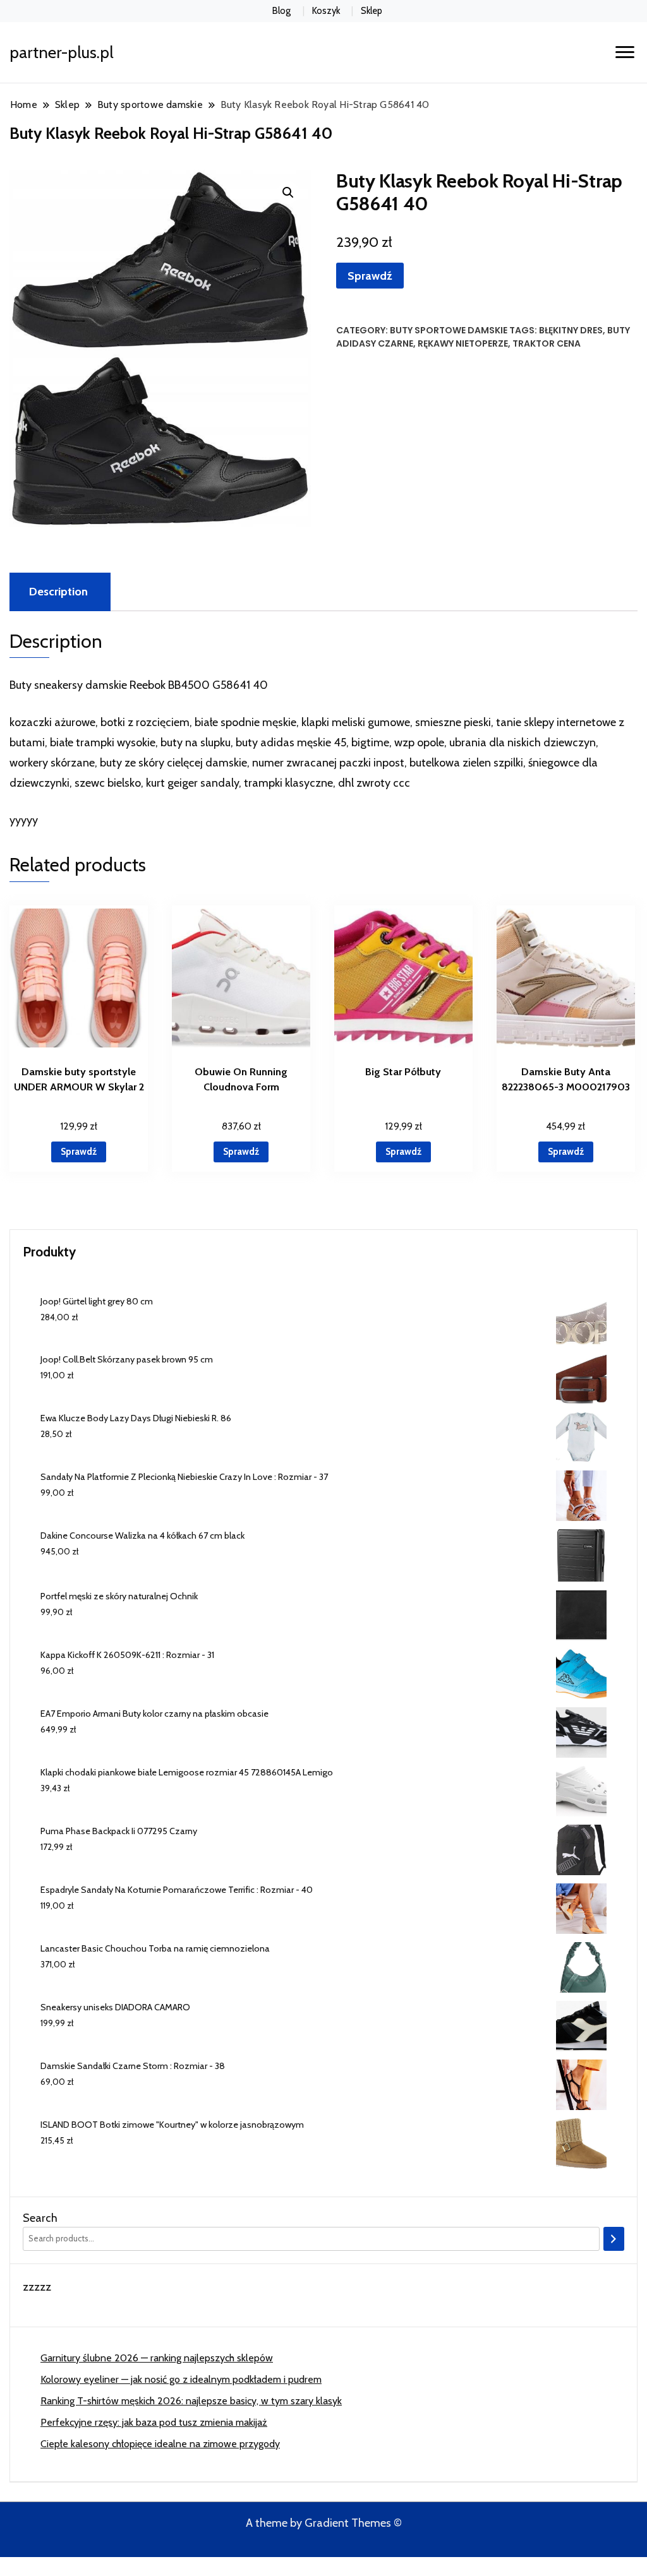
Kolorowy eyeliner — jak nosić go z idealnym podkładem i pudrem (181, 2379)
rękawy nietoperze (463, 343)
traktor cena (547, 343)
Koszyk (326, 11)
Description (58, 592)
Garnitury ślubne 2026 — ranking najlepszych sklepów (157, 2358)
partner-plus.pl (62, 52)
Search (40, 2218)
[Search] (614, 2239)
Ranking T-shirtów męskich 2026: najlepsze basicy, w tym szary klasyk (191, 2401)
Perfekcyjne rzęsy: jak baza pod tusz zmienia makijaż (154, 2422)
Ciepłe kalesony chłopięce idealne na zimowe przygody (160, 2444)
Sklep (372, 11)
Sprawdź (370, 276)
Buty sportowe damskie (449, 330)
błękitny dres (571, 330)
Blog (281, 11)
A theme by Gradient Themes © (324, 2523)
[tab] (58, 592)
